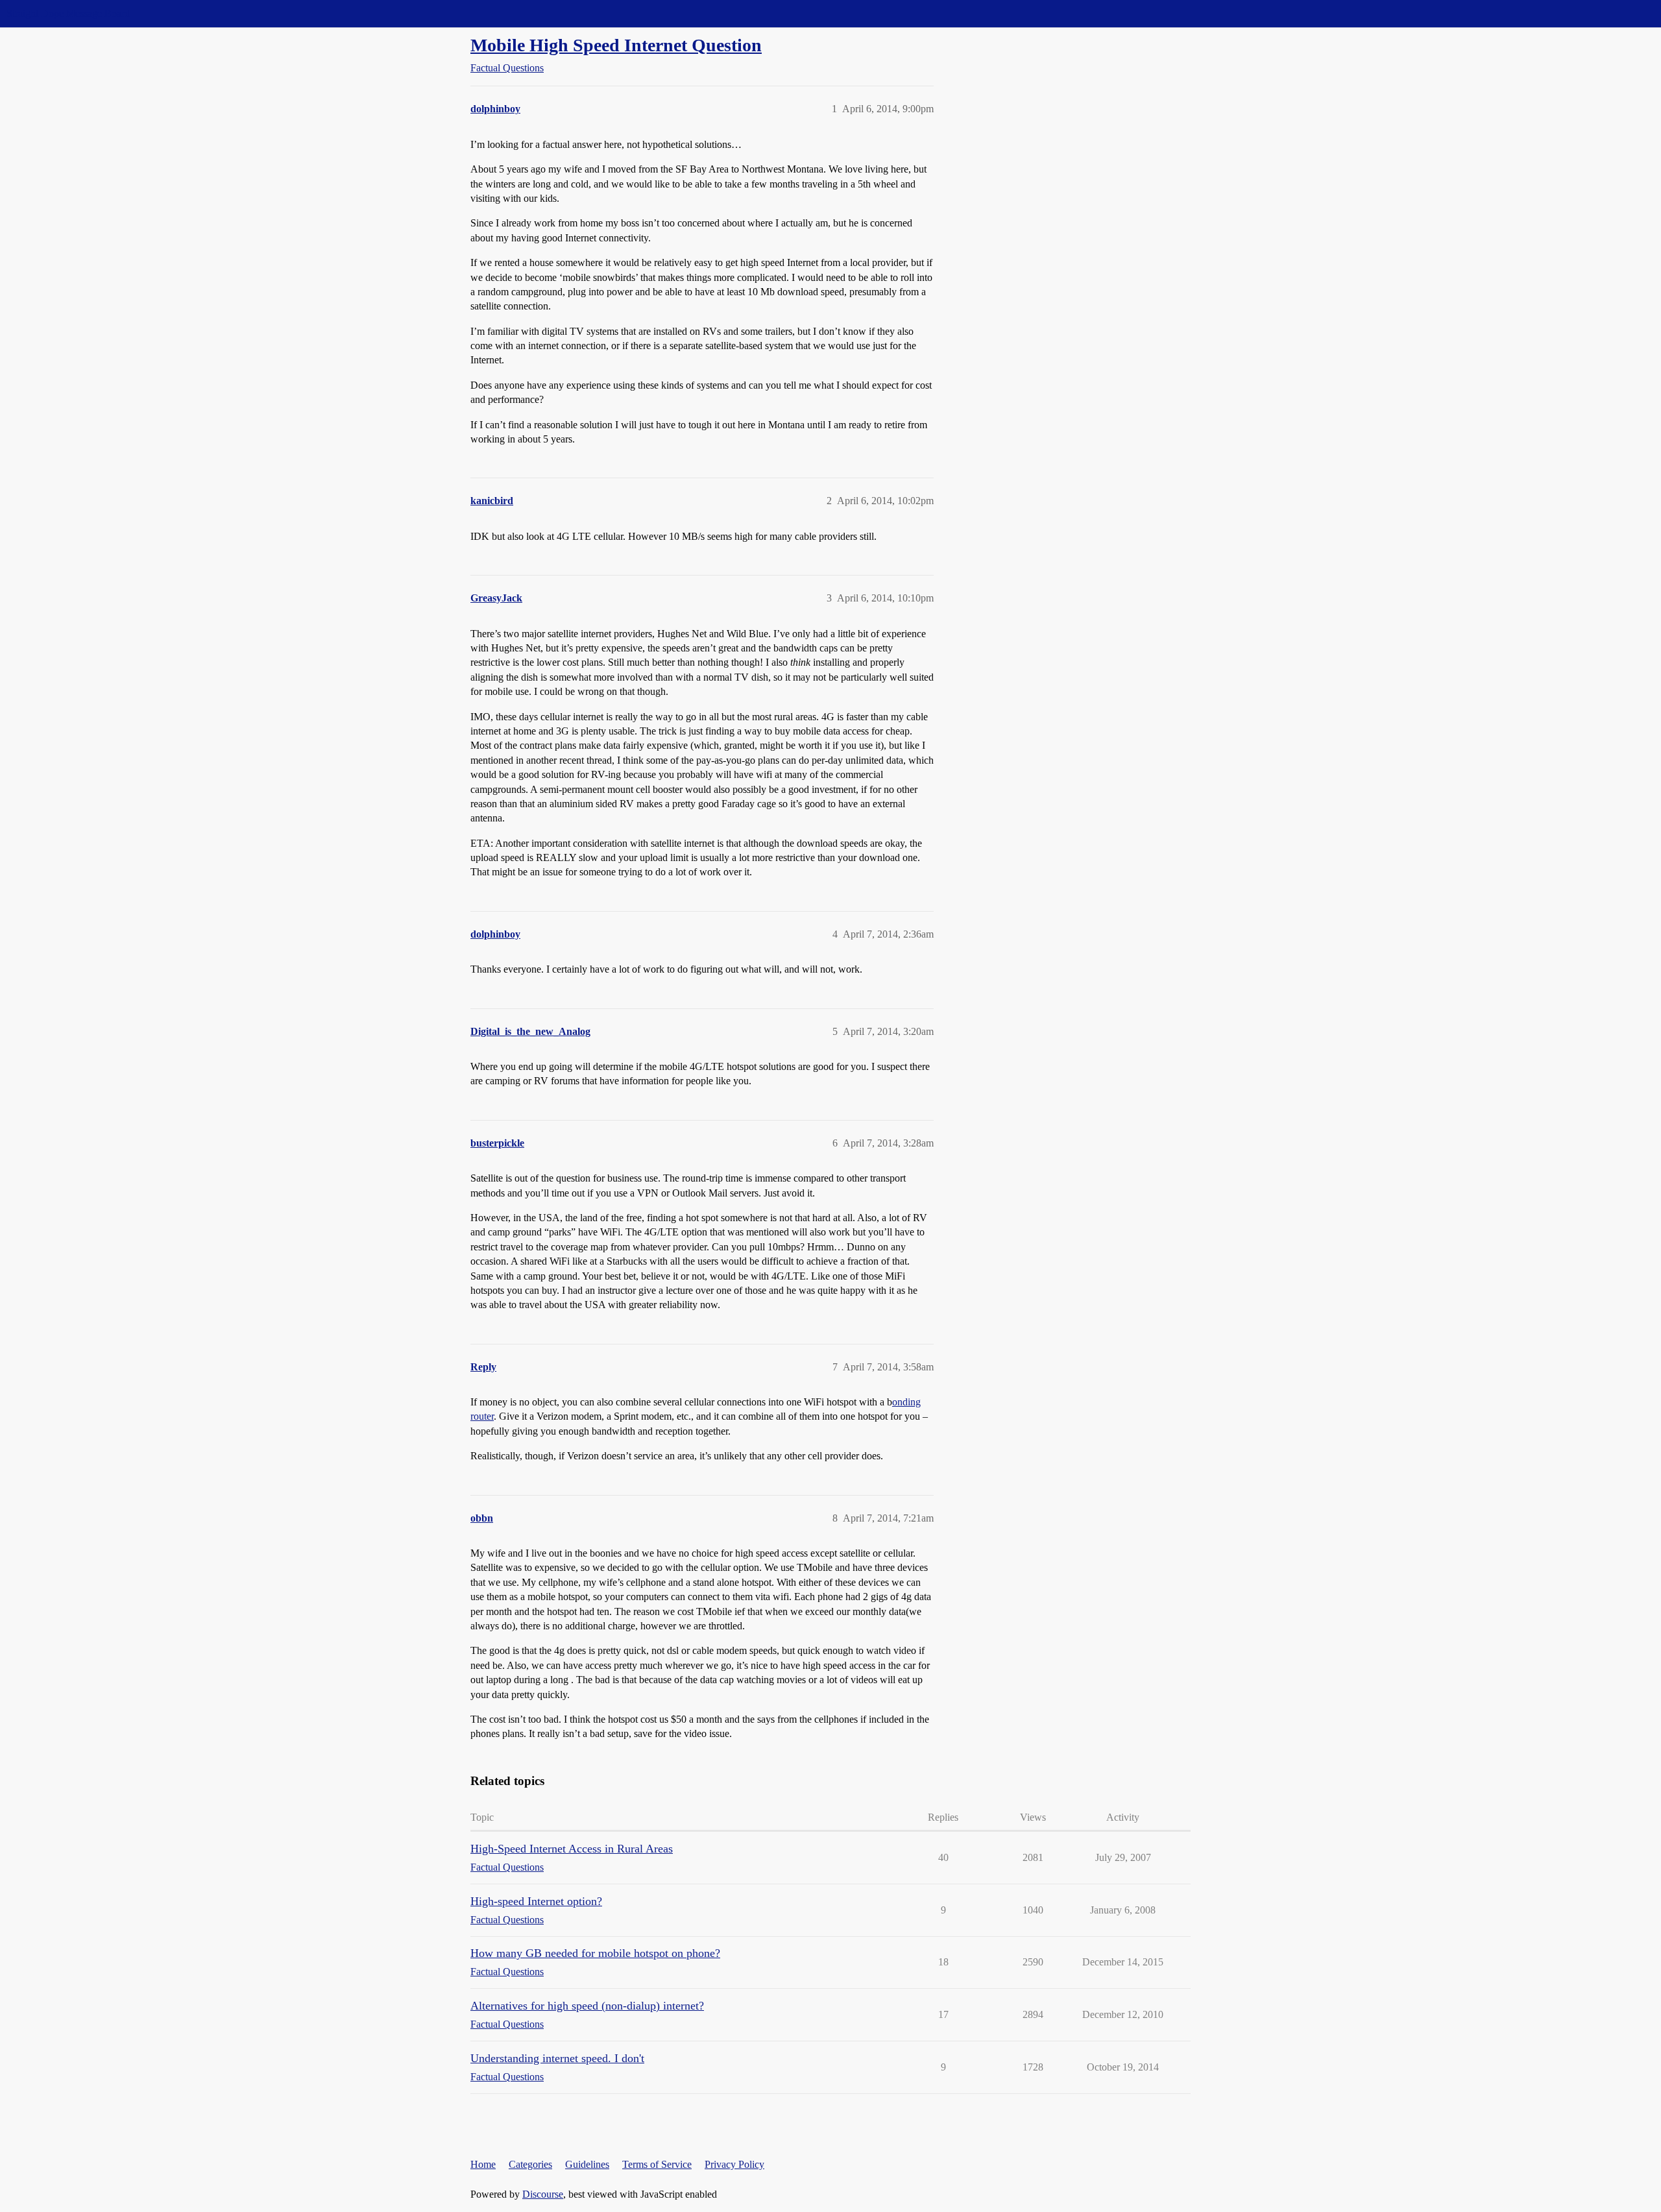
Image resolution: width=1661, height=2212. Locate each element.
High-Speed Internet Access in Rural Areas (572, 1849)
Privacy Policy (734, 2164)
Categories (530, 2164)
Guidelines (587, 2164)
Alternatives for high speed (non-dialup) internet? (587, 2006)
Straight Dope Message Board (68, 13)
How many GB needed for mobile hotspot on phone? (595, 1953)
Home (483, 2164)
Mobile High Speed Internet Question (616, 45)
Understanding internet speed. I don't (557, 2058)
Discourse (543, 2194)
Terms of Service (657, 2164)
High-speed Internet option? (536, 1901)
